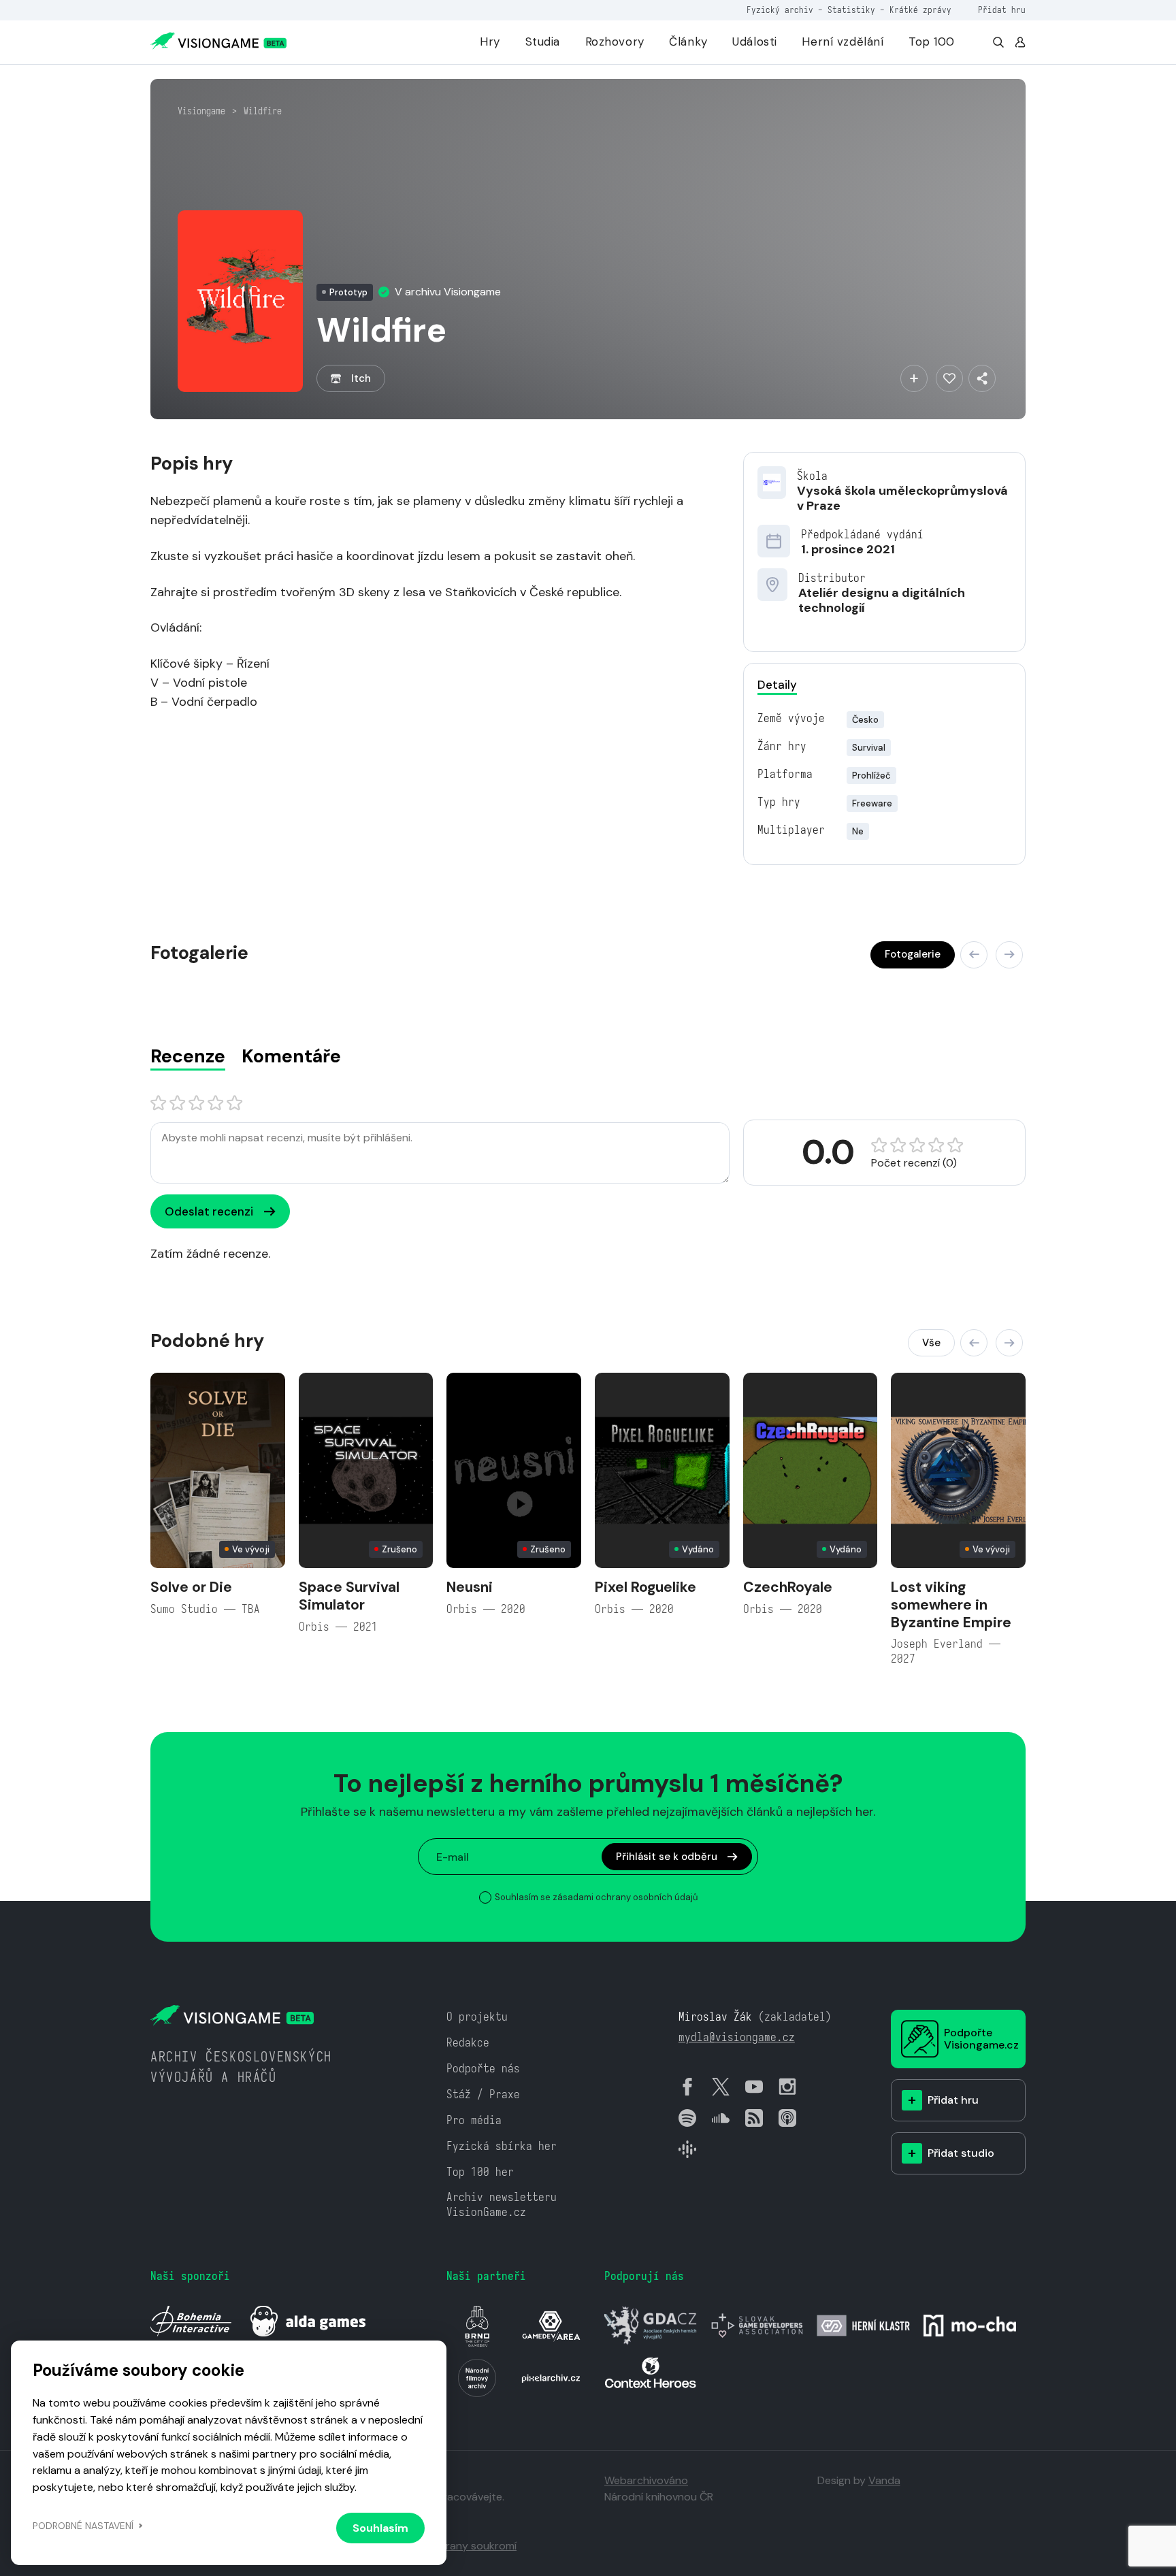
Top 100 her (480, 2172)
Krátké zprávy (920, 10)
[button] (974, 955)
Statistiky (851, 10)
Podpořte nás (483, 2069)
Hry (490, 42)
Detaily (777, 685)
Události (755, 42)
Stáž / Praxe (483, 2094)
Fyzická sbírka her (502, 2146)
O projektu (477, 2017)
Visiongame (201, 111)
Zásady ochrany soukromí (452, 2546)
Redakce (468, 2043)
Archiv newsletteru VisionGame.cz (502, 2205)
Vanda (884, 2480)
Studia (543, 42)
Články (688, 42)
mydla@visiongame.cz (737, 2037)
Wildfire (263, 111)
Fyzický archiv (780, 10)
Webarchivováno (646, 2480)
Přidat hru (1002, 10)
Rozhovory (615, 42)
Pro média (474, 2120)
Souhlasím (380, 2528)
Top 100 (932, 42)
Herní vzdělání (843, 42)
